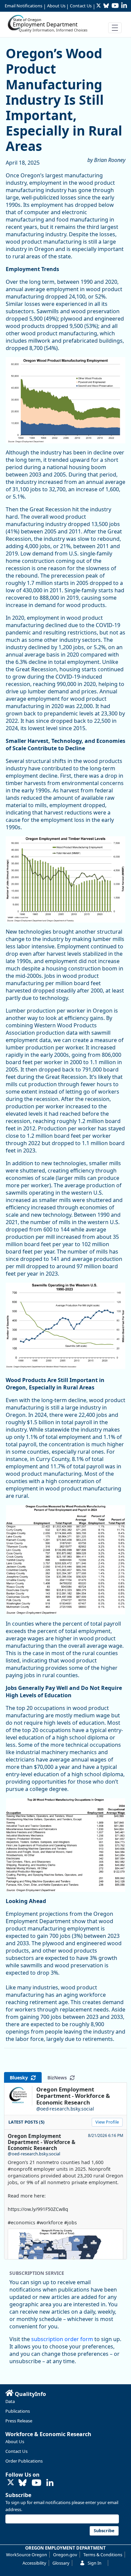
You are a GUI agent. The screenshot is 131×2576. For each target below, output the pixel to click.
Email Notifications (24, 6)
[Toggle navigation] (115, 28)
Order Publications (24, 2461)
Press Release (19, 2421)
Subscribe (18, 2495)
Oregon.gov (65, 2555)
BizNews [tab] (58, 2078)
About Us (56, 6)
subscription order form (62, 2339)
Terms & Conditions (103, 2555)
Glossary (61, 2563)
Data (10, 2401)
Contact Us (81, 6)
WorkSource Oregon (27, 2555)
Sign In (95, 2563)
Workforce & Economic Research (48, 2434)
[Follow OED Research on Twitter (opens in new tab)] (11, 2483)
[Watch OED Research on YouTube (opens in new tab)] (36, 2483)
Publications (18, 2411)
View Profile (107, 2122)
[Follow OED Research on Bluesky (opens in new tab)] (23, 2483)
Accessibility (34, 2563)
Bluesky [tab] (20, 2078)
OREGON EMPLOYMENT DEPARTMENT (65, 2548)
